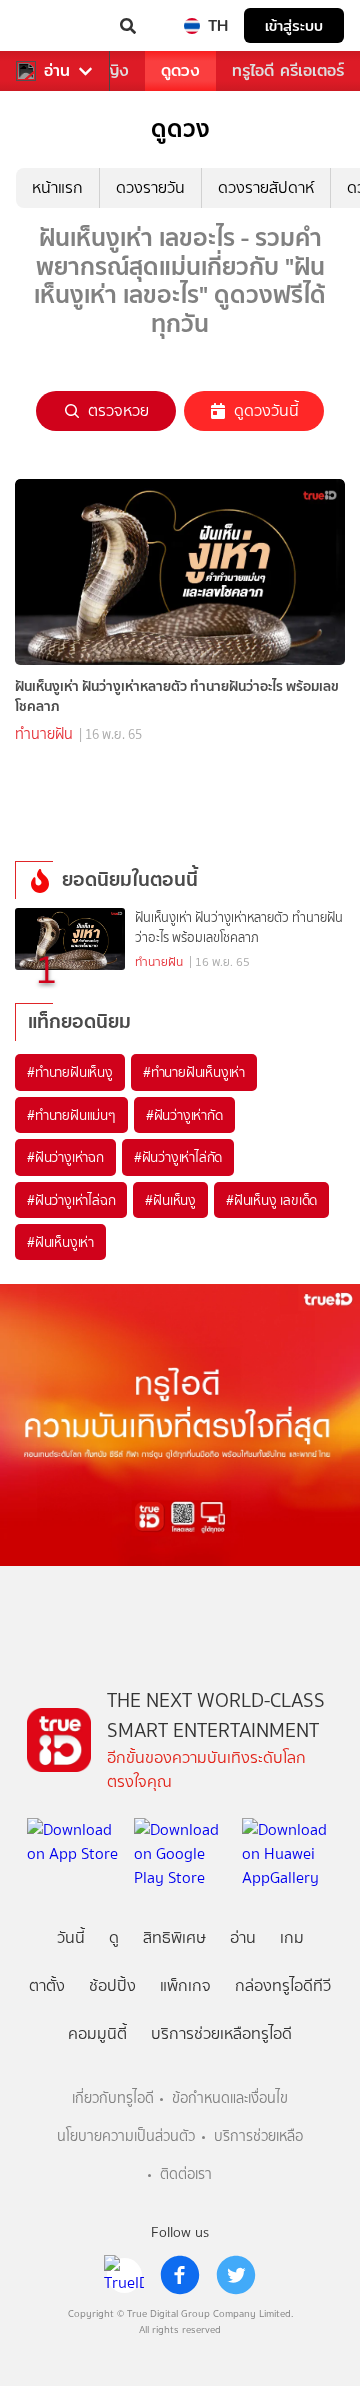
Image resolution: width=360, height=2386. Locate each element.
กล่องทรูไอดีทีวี (283, 1985)
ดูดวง (180, 70)
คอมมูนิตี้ (97, 2033)
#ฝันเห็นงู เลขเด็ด (271, 1200)
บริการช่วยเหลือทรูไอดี (221, 2033)
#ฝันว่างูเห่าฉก (65, 1157)
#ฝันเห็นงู (170, 1200)
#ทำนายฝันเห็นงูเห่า (194, 1072)
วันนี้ (71, 1937)
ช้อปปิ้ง (112, 1985)
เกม (292, 1937)
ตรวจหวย (118, 410)
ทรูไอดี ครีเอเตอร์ (288, 70)
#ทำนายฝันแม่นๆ (71, 1115)
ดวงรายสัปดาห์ (266, 187)
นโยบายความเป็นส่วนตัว (126, 2136)
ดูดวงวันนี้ (266, 410)
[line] (124, 2275)
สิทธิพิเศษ (174, 1937)
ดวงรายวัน (150, 187)
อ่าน (57, 71)
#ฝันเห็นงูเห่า (60, 1242)
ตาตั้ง (47, 1985)
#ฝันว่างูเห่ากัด (184, 1115)
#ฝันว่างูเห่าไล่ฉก (71, 1200)
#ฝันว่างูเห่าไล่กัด (178, 1157)
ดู (114, 1937)
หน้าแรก (57, 187)
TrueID (56, 26)
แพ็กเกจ (185, 1985)
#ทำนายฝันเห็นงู (70, 1072)
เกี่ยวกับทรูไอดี (113, 2098)
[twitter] (236, 2275)
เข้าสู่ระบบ (294, 25)
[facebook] (180, 2275)
